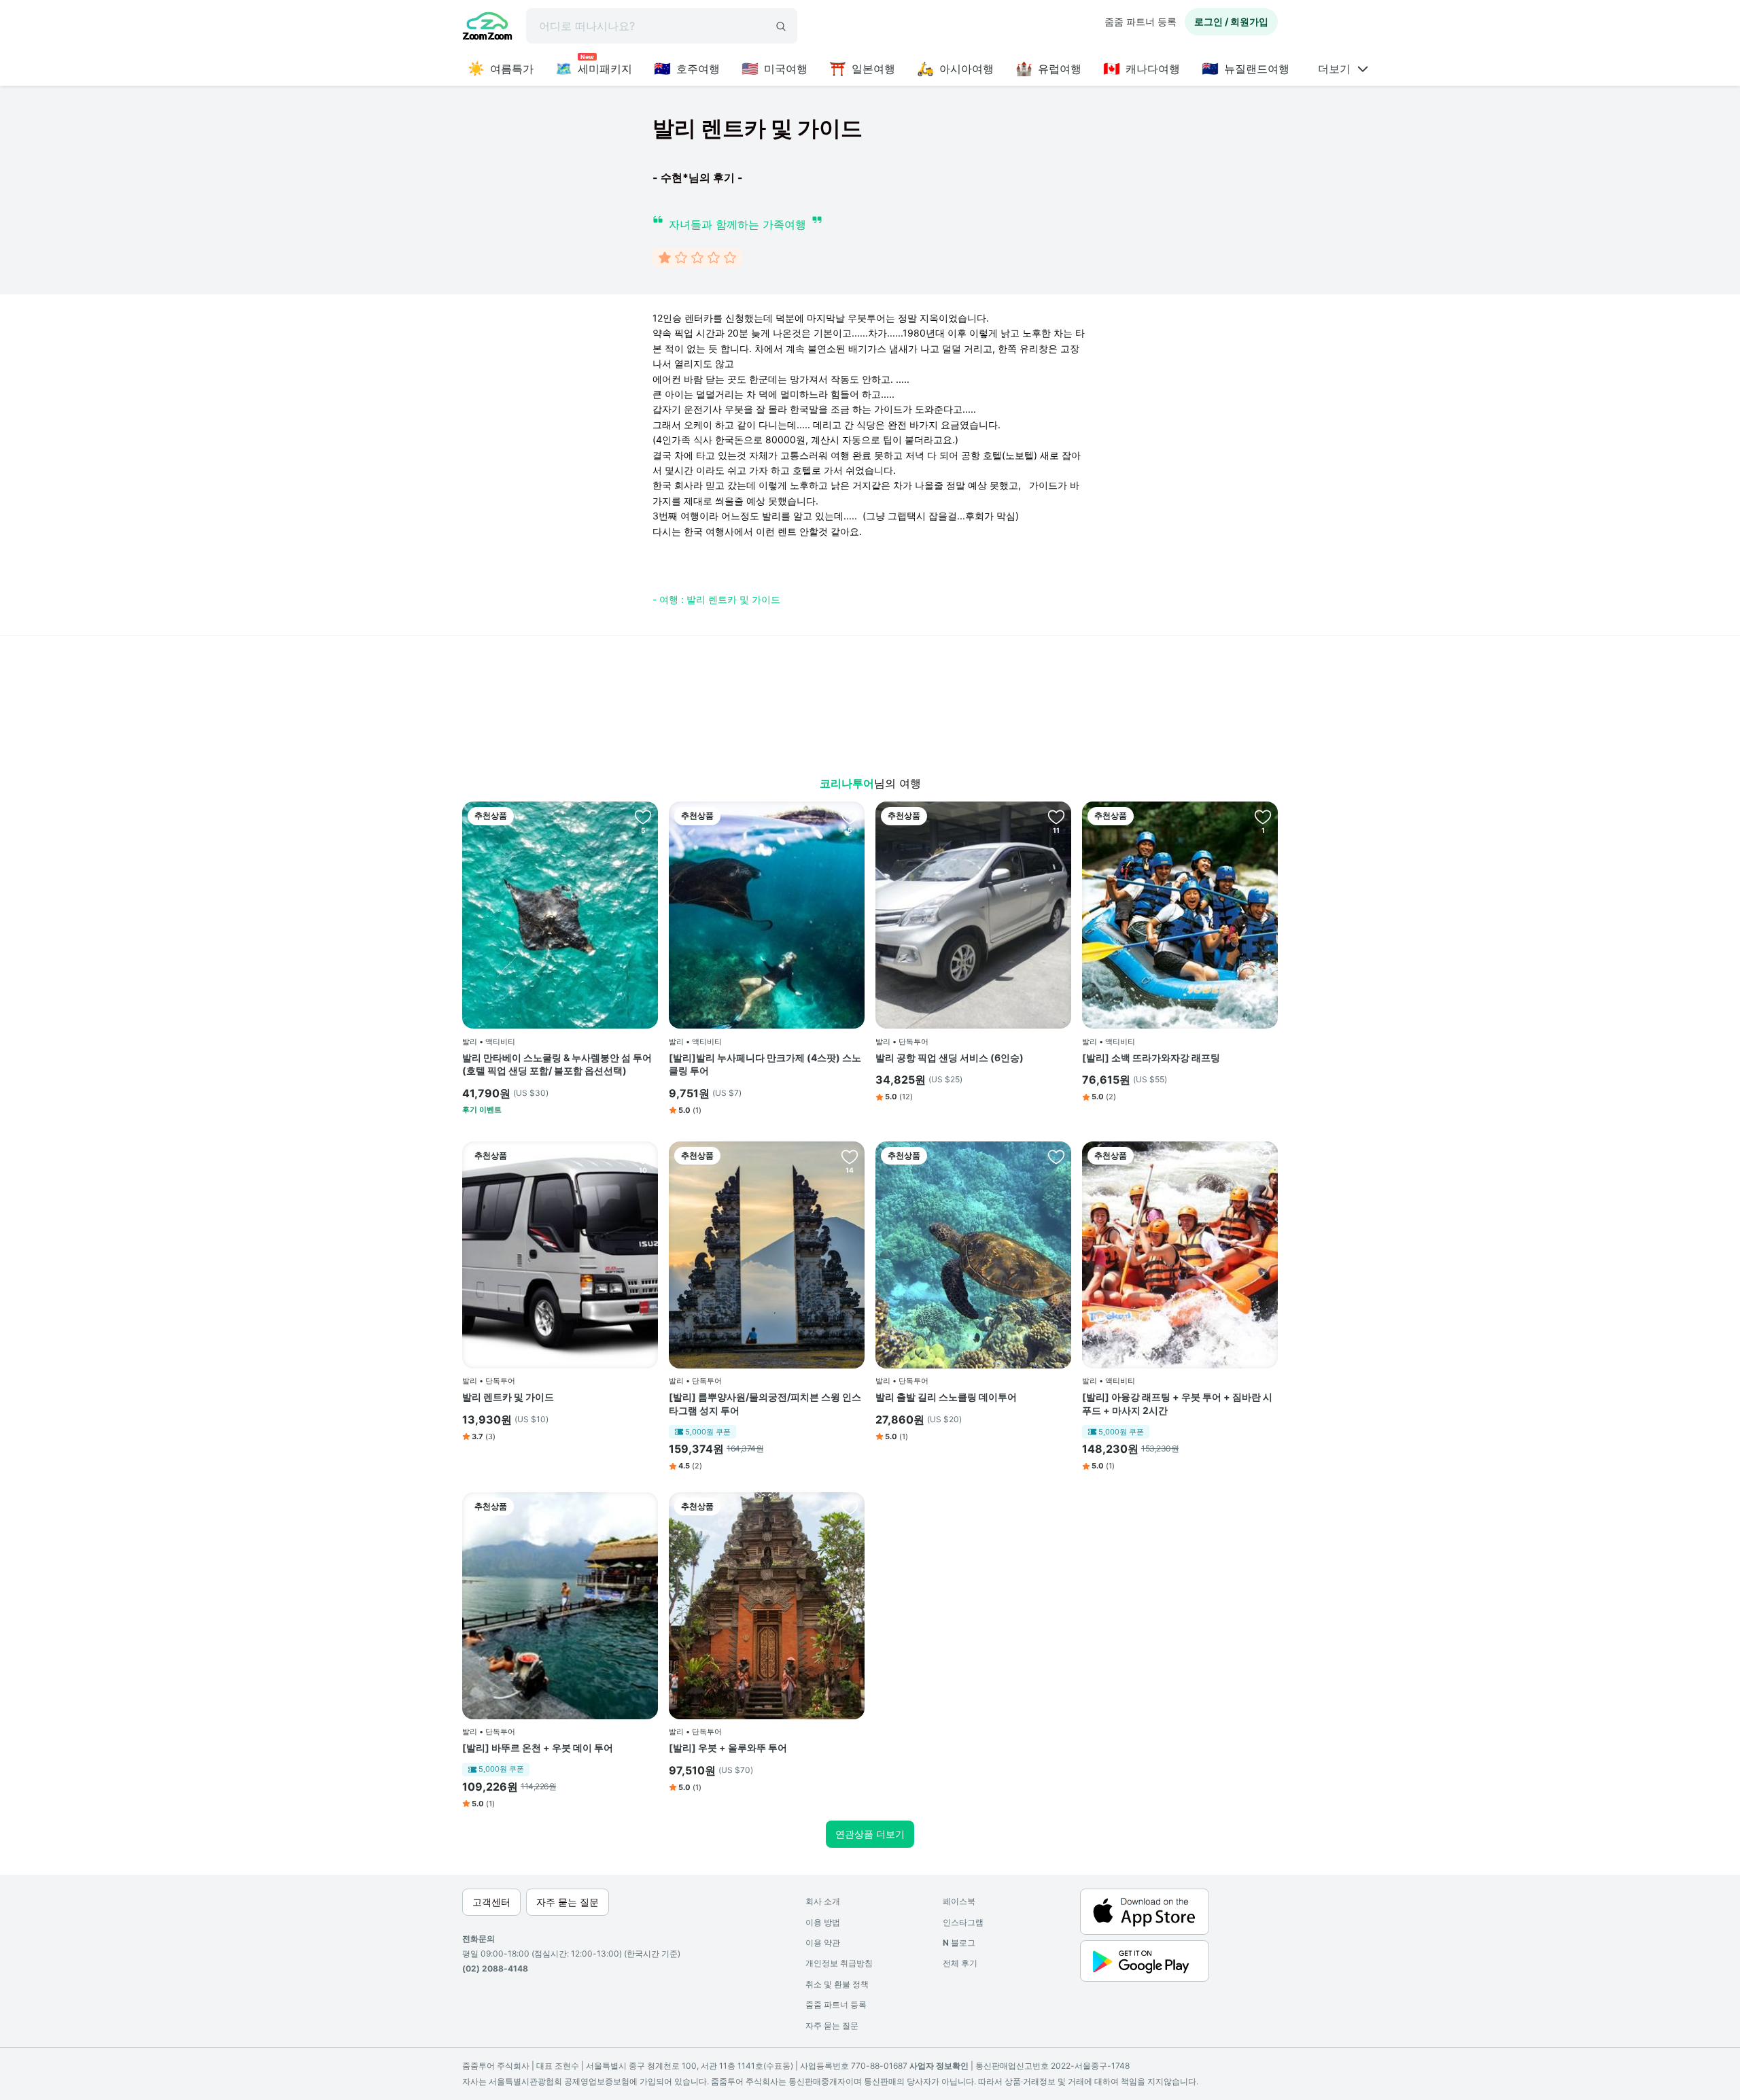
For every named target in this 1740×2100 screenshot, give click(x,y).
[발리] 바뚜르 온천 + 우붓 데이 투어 (538, 1748)
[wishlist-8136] (1263, 1156)
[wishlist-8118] (850, 1507)
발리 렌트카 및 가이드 (508, 1397)
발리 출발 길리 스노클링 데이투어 (946, 1397)
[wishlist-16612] (850, 816)
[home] (487, 28)
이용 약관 (823, 1943)
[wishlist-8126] (643, 1507)
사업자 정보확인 (939, 2066)
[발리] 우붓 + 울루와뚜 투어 (728, 1748)
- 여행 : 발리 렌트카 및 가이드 (716, 599)
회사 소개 (823, 1901)
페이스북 (959, 1901)
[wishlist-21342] (643, 816)
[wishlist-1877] (1263, 816)
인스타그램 (963, 1922)
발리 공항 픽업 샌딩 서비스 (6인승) (950, 1057)
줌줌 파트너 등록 (1141, 21)
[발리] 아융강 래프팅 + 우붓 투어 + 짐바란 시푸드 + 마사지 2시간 (1177, 1404)
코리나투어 (847, 783)
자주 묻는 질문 (832, 2026)
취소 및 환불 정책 (837, 1984)
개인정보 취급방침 (839, 1963)
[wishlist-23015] (1056, 1156)
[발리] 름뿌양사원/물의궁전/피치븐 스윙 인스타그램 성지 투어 (765, 1404)
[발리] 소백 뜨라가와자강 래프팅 (1151, 1057)
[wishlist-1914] (1056, 816)
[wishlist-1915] (643, 1156)
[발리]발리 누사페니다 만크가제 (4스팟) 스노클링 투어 (765, 1064)
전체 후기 (960, 1963)
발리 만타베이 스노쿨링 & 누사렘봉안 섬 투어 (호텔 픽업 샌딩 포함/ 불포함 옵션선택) (557, 1064)
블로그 (959, 1943)
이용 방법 (823, 1922)
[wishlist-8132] (850, 1156)
